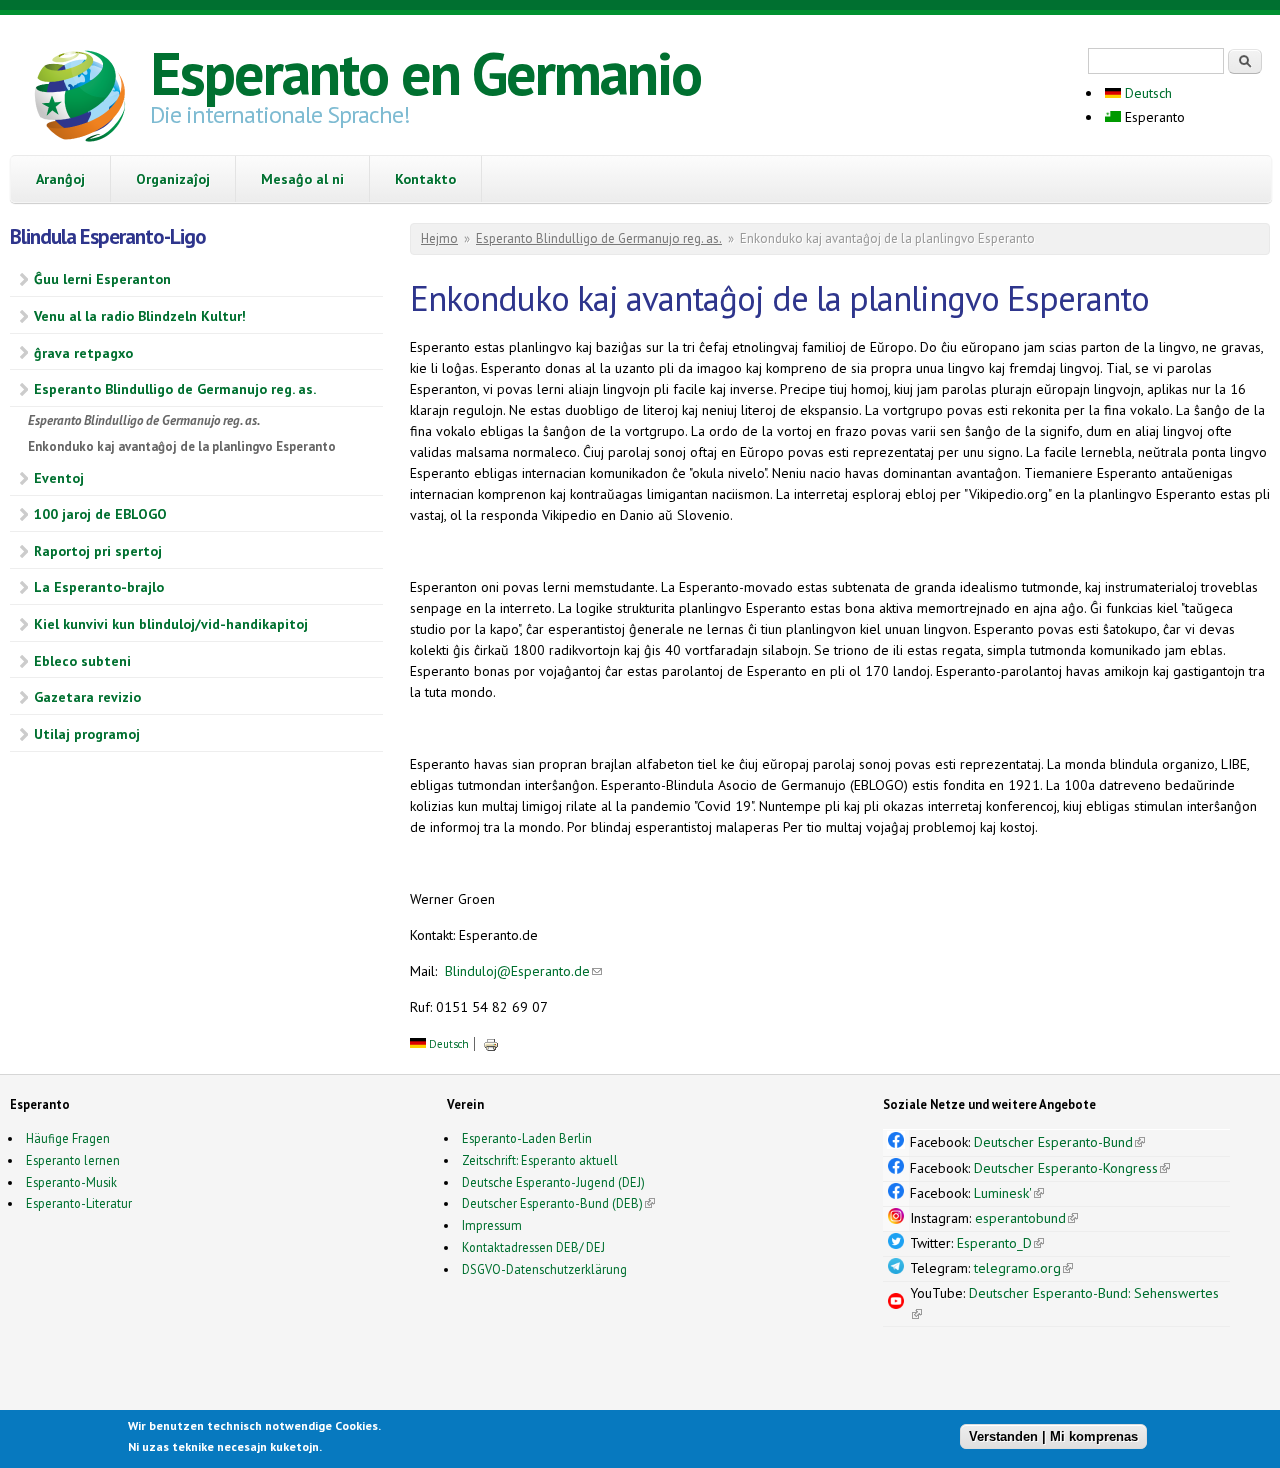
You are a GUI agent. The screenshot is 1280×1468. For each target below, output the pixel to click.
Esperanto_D (1000, 1243)
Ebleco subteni (82, 661)
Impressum (492, 1225)
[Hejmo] (80, 99)
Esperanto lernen (73, 1160)
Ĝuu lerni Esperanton (102, 279)
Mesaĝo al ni (302, 179)
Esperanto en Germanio (425, 73)
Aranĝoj (60, 179)
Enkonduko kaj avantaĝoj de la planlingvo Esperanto (182, 446)
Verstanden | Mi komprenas (1053, 1435)
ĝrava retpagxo (83, 353)
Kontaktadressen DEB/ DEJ (533, 1247)
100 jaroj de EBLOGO (100, 514)
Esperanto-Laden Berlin (527, 1138)
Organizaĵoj (173, 179)
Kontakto (425, 179)
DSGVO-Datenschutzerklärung (544, 1269)
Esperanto (1153, 117)
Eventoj (59, 478)
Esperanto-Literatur (79, 1203)
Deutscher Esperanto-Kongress (1072, 1168)
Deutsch (1146, 93)
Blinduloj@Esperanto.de (523, 971)
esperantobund (1026, 1218)
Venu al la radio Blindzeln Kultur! (140, 316)
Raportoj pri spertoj (98, 551)
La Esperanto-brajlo (99, 587)
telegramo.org (1023, 1268)
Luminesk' (1009, 1193)
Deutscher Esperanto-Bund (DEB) (552, 1203)
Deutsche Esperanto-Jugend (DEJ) (553, 1182)
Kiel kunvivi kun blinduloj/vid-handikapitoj (171, 624)
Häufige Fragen (68, 1138)
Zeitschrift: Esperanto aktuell (540, 1160)
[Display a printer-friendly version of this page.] (491, 1044)
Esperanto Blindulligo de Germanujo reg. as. (175, 389)
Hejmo (439, 238)
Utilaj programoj (87, 734)
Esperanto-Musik (71, 1182)
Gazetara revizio (87, 697)
